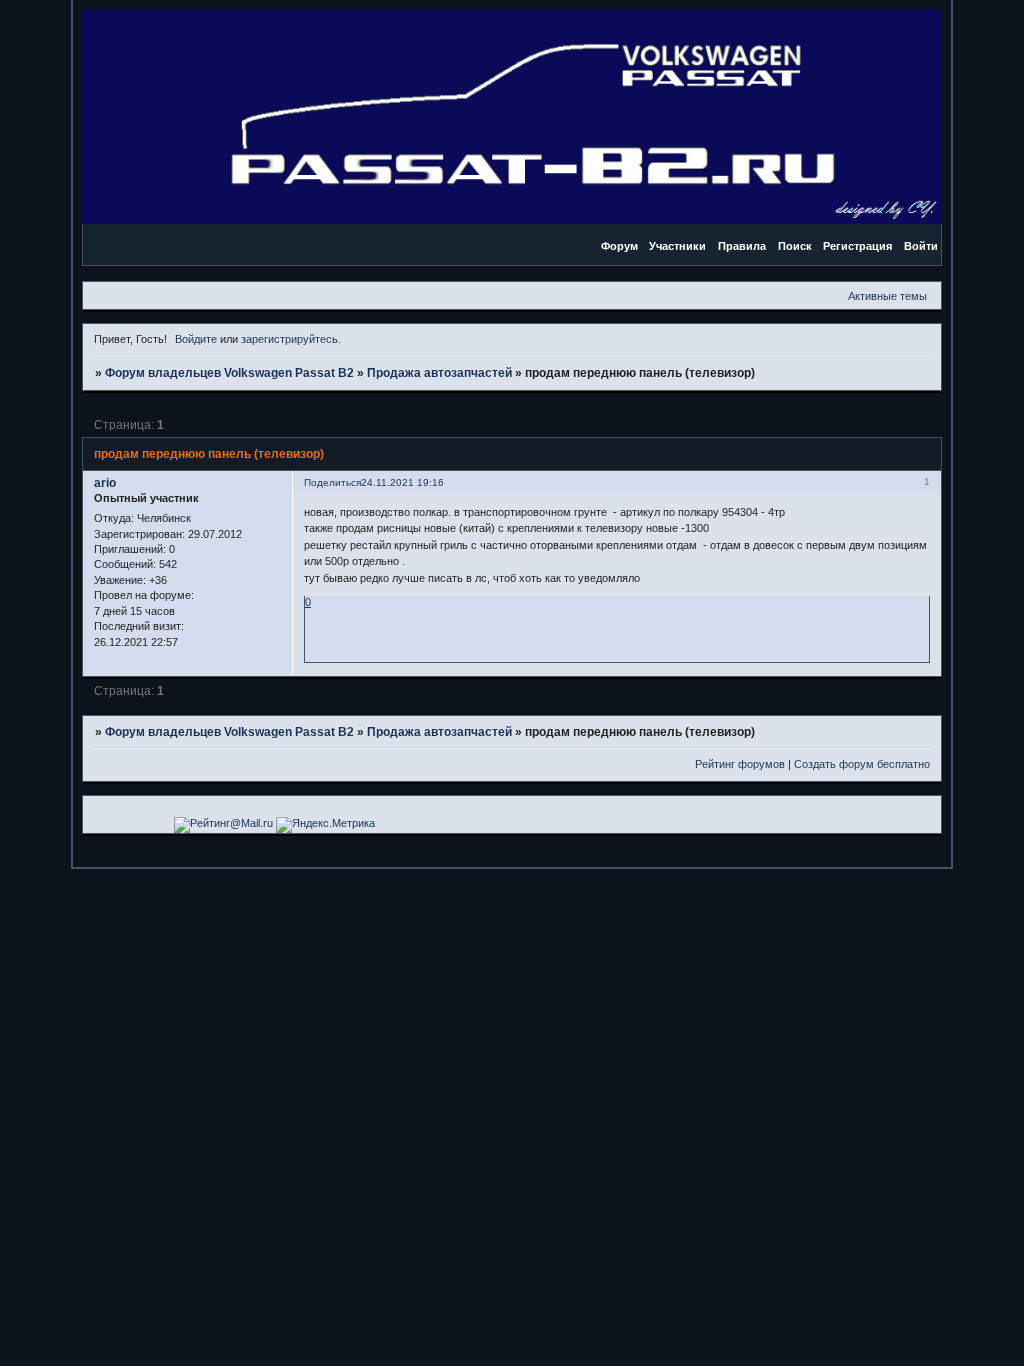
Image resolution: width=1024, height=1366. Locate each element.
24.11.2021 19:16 (402, 482)
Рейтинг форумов (740, 764)
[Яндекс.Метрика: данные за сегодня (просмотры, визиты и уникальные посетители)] (325, 825)
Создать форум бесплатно (862, 764)
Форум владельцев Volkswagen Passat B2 (229, 373)
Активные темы (887, 296)
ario (105, 483)
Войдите (196, 339)
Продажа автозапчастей (439, 373)
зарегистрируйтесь (289, 339)
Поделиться (332, 482)
